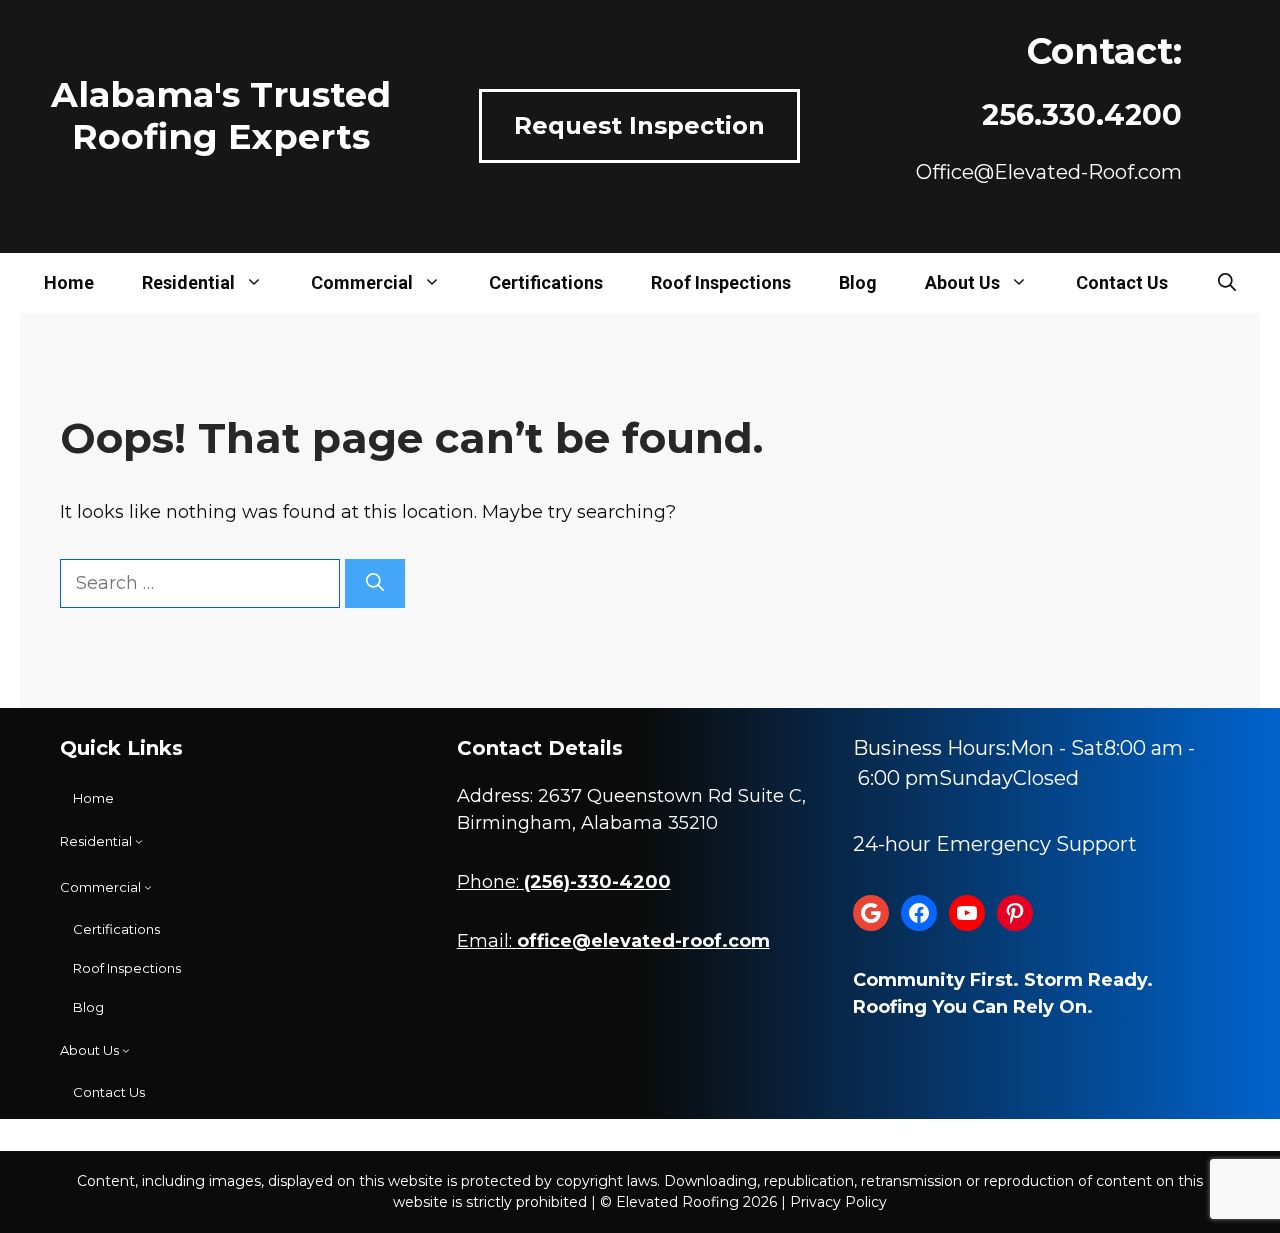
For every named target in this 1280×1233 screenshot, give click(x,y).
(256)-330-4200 (597, 882)
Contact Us (1122, 282)
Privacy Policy (838, 1202)
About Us (962, 282)
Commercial (362, 282)
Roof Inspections (721, 282)
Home (69, 282)
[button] (1227, 283)
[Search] (375, 583)
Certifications (546, 282)
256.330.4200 (1082, 114)
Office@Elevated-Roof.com (1049, 172)
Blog (858, 282)
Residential (188, 282)
